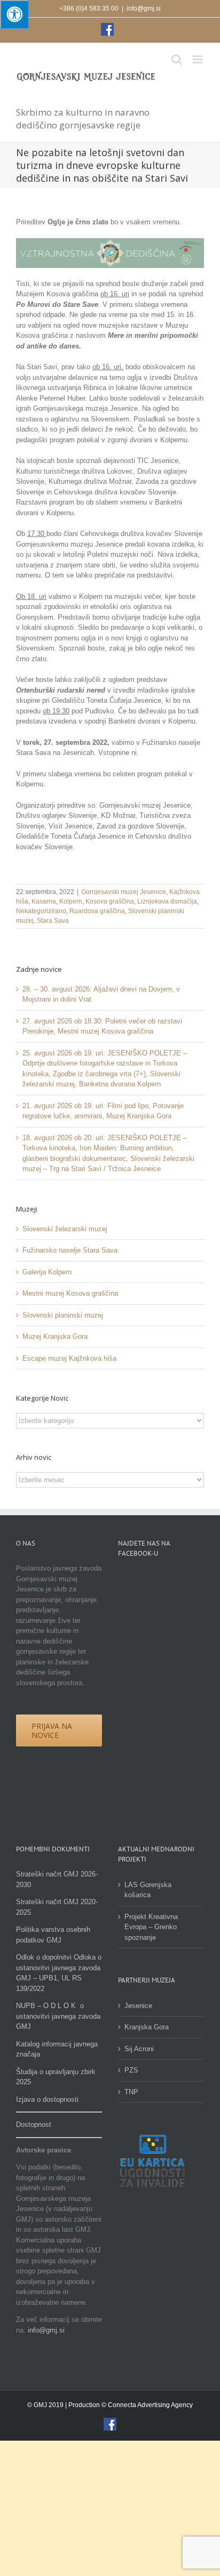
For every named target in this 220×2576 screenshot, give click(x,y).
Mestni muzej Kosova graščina (70, 1293)
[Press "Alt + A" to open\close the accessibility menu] (14, 14)
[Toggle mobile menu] (198, 59)
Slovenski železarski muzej (65, 1229)
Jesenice (138, 2006)
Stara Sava (53, 921)
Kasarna (44, 901)
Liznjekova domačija (167, 901)
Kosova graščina (110, 901)
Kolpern (71, 901)
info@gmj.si (144, 9)
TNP (131, 2092)
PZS (131, 2070)
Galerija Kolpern (47, 1272)
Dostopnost (34, 2124)
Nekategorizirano (41, 911)
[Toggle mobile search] (177, 59)
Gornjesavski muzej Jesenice (124, 892)
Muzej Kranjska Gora (55, 1336)
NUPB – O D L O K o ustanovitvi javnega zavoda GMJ (58, 2016)
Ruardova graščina (97, 911)
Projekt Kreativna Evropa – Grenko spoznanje (151, 1927)
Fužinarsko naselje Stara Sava (70, 1250)
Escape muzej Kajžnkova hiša (69, 1358)
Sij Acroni (139, 2049)
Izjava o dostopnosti (47, 2099)
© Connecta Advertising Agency (147, 2405)
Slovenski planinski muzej (63, 1315)
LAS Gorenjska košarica (148, 1890)
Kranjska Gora (147, 2027)
